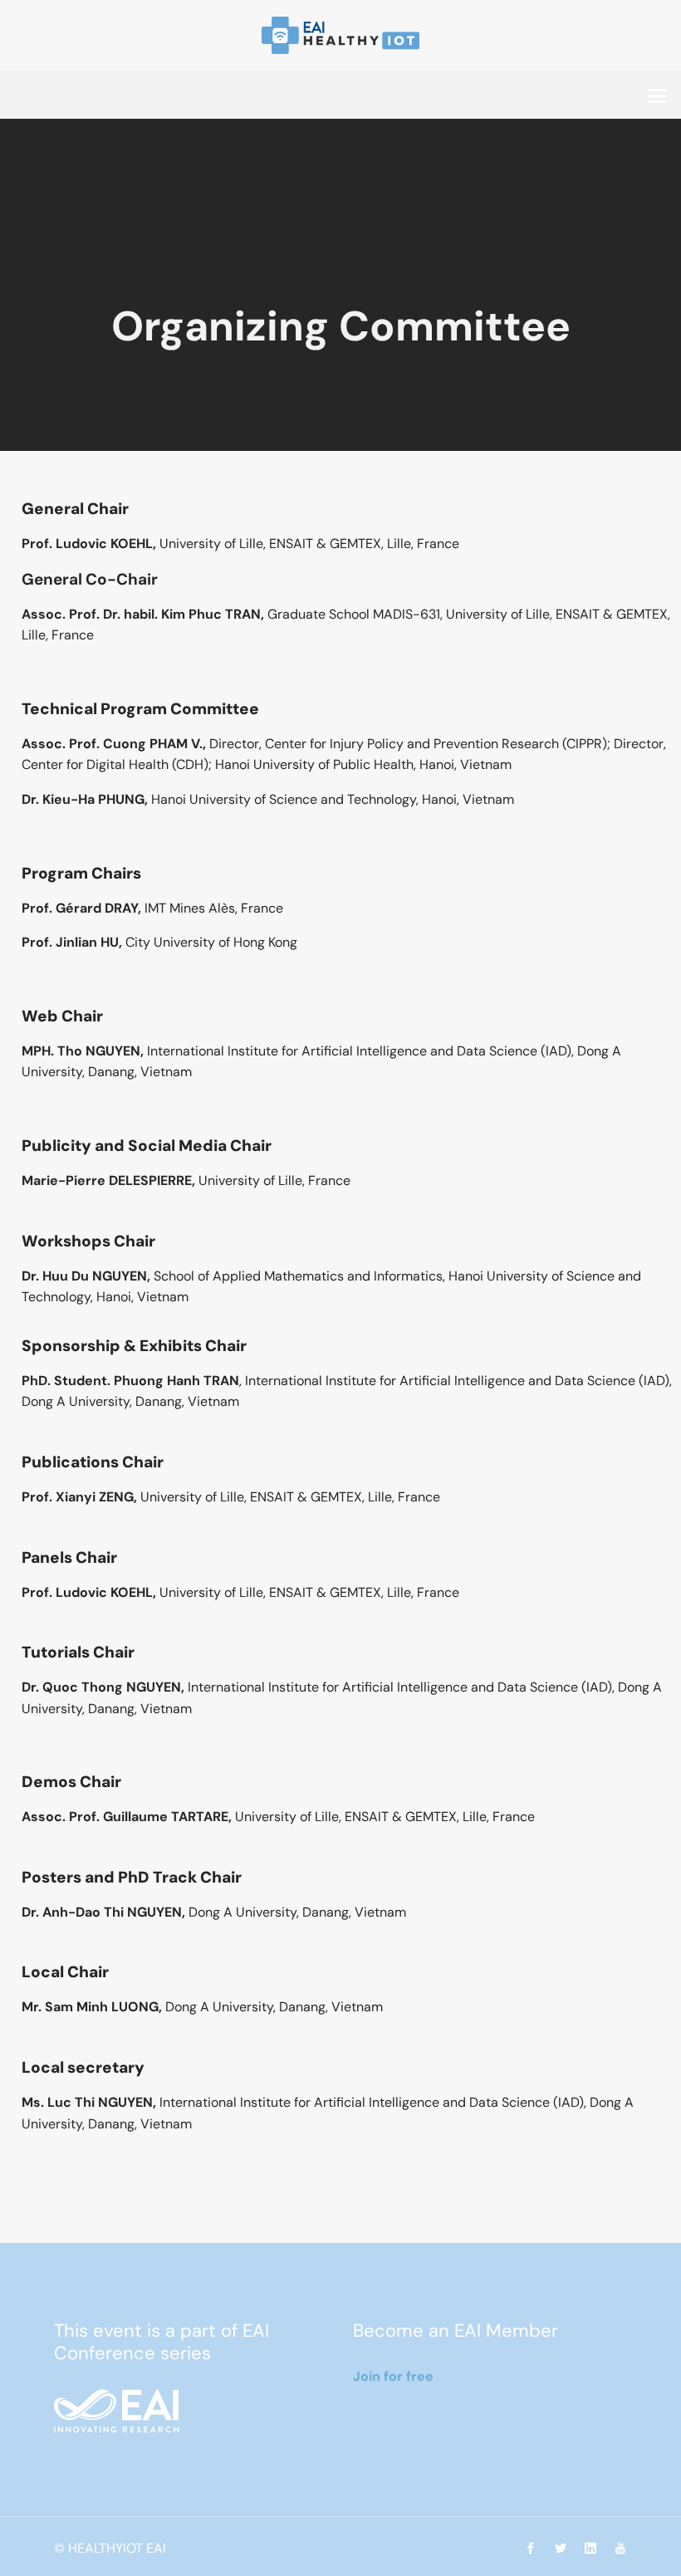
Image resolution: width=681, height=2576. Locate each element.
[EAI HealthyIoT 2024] (341, 34)
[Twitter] (561, 2549)
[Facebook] (531, 2549)
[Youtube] (616, 2549)
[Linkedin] (590, 2549)
